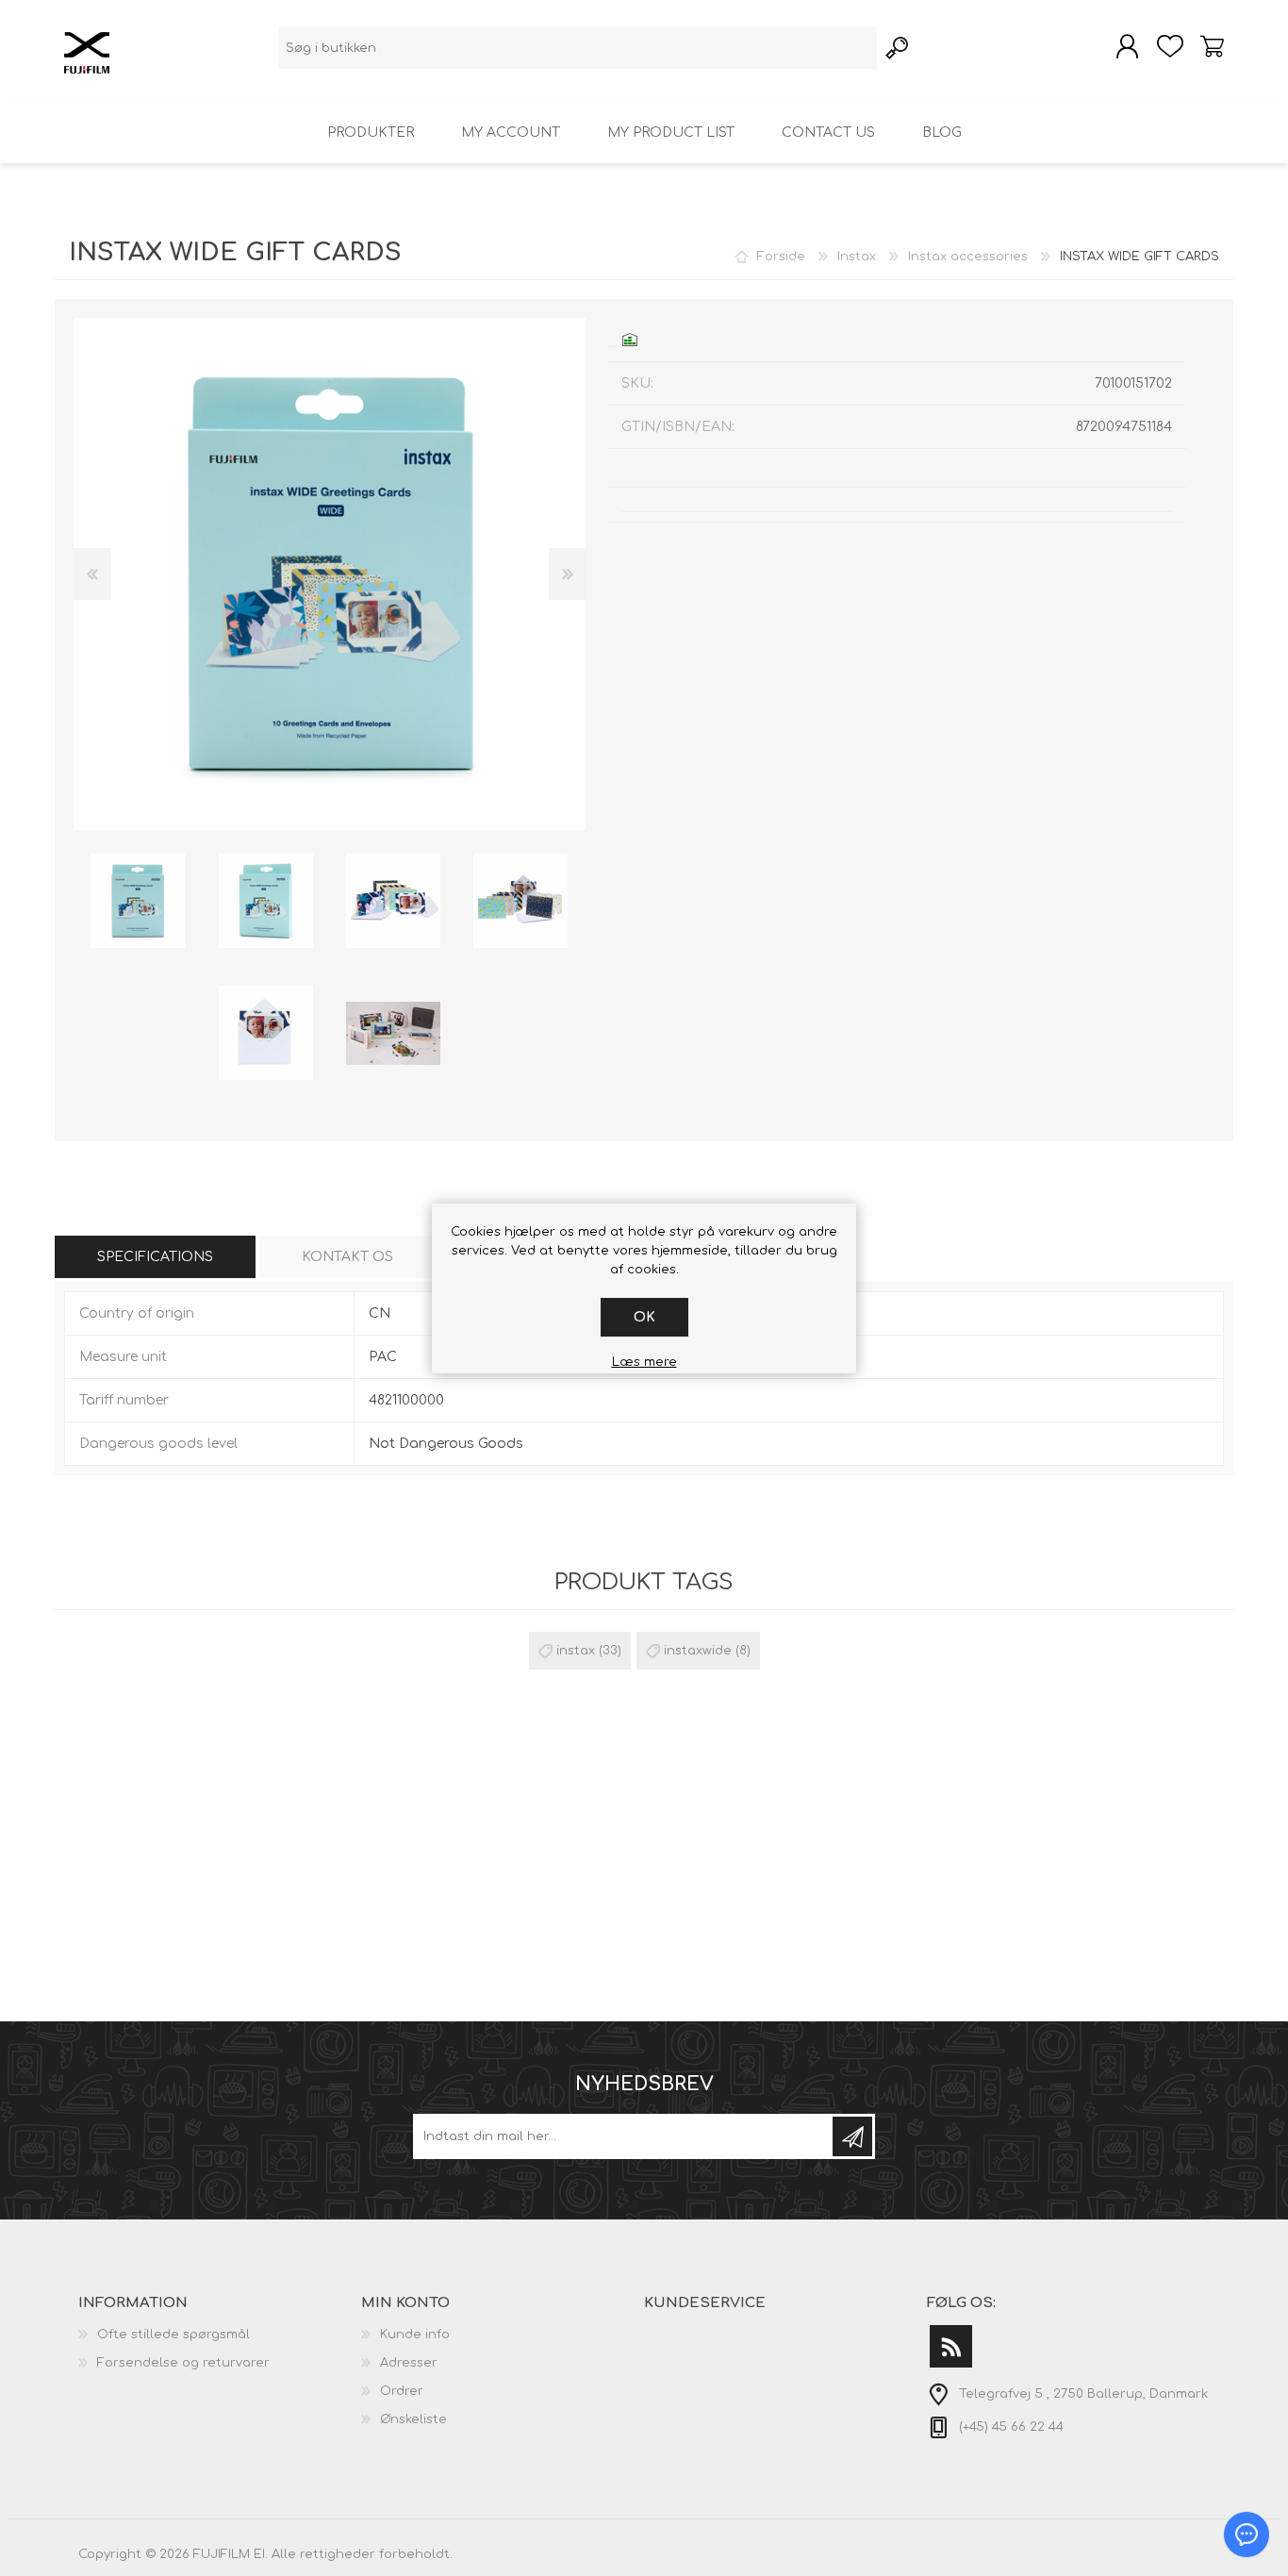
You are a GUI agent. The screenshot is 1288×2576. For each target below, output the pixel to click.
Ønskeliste (413, 2419)
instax (576, 1651)
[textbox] (578, 48)
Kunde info (415, 2335)
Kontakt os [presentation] (347, 1257)
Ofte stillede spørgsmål (173, 2335)
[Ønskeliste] (1170, 46)
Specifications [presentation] (155, 1257)
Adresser (409, 2363)
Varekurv (1212, 46)
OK (644, 1317)
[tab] (155, 1257)
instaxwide (698, 1651)
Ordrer (402, 2391)
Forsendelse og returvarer (183, 2363)
